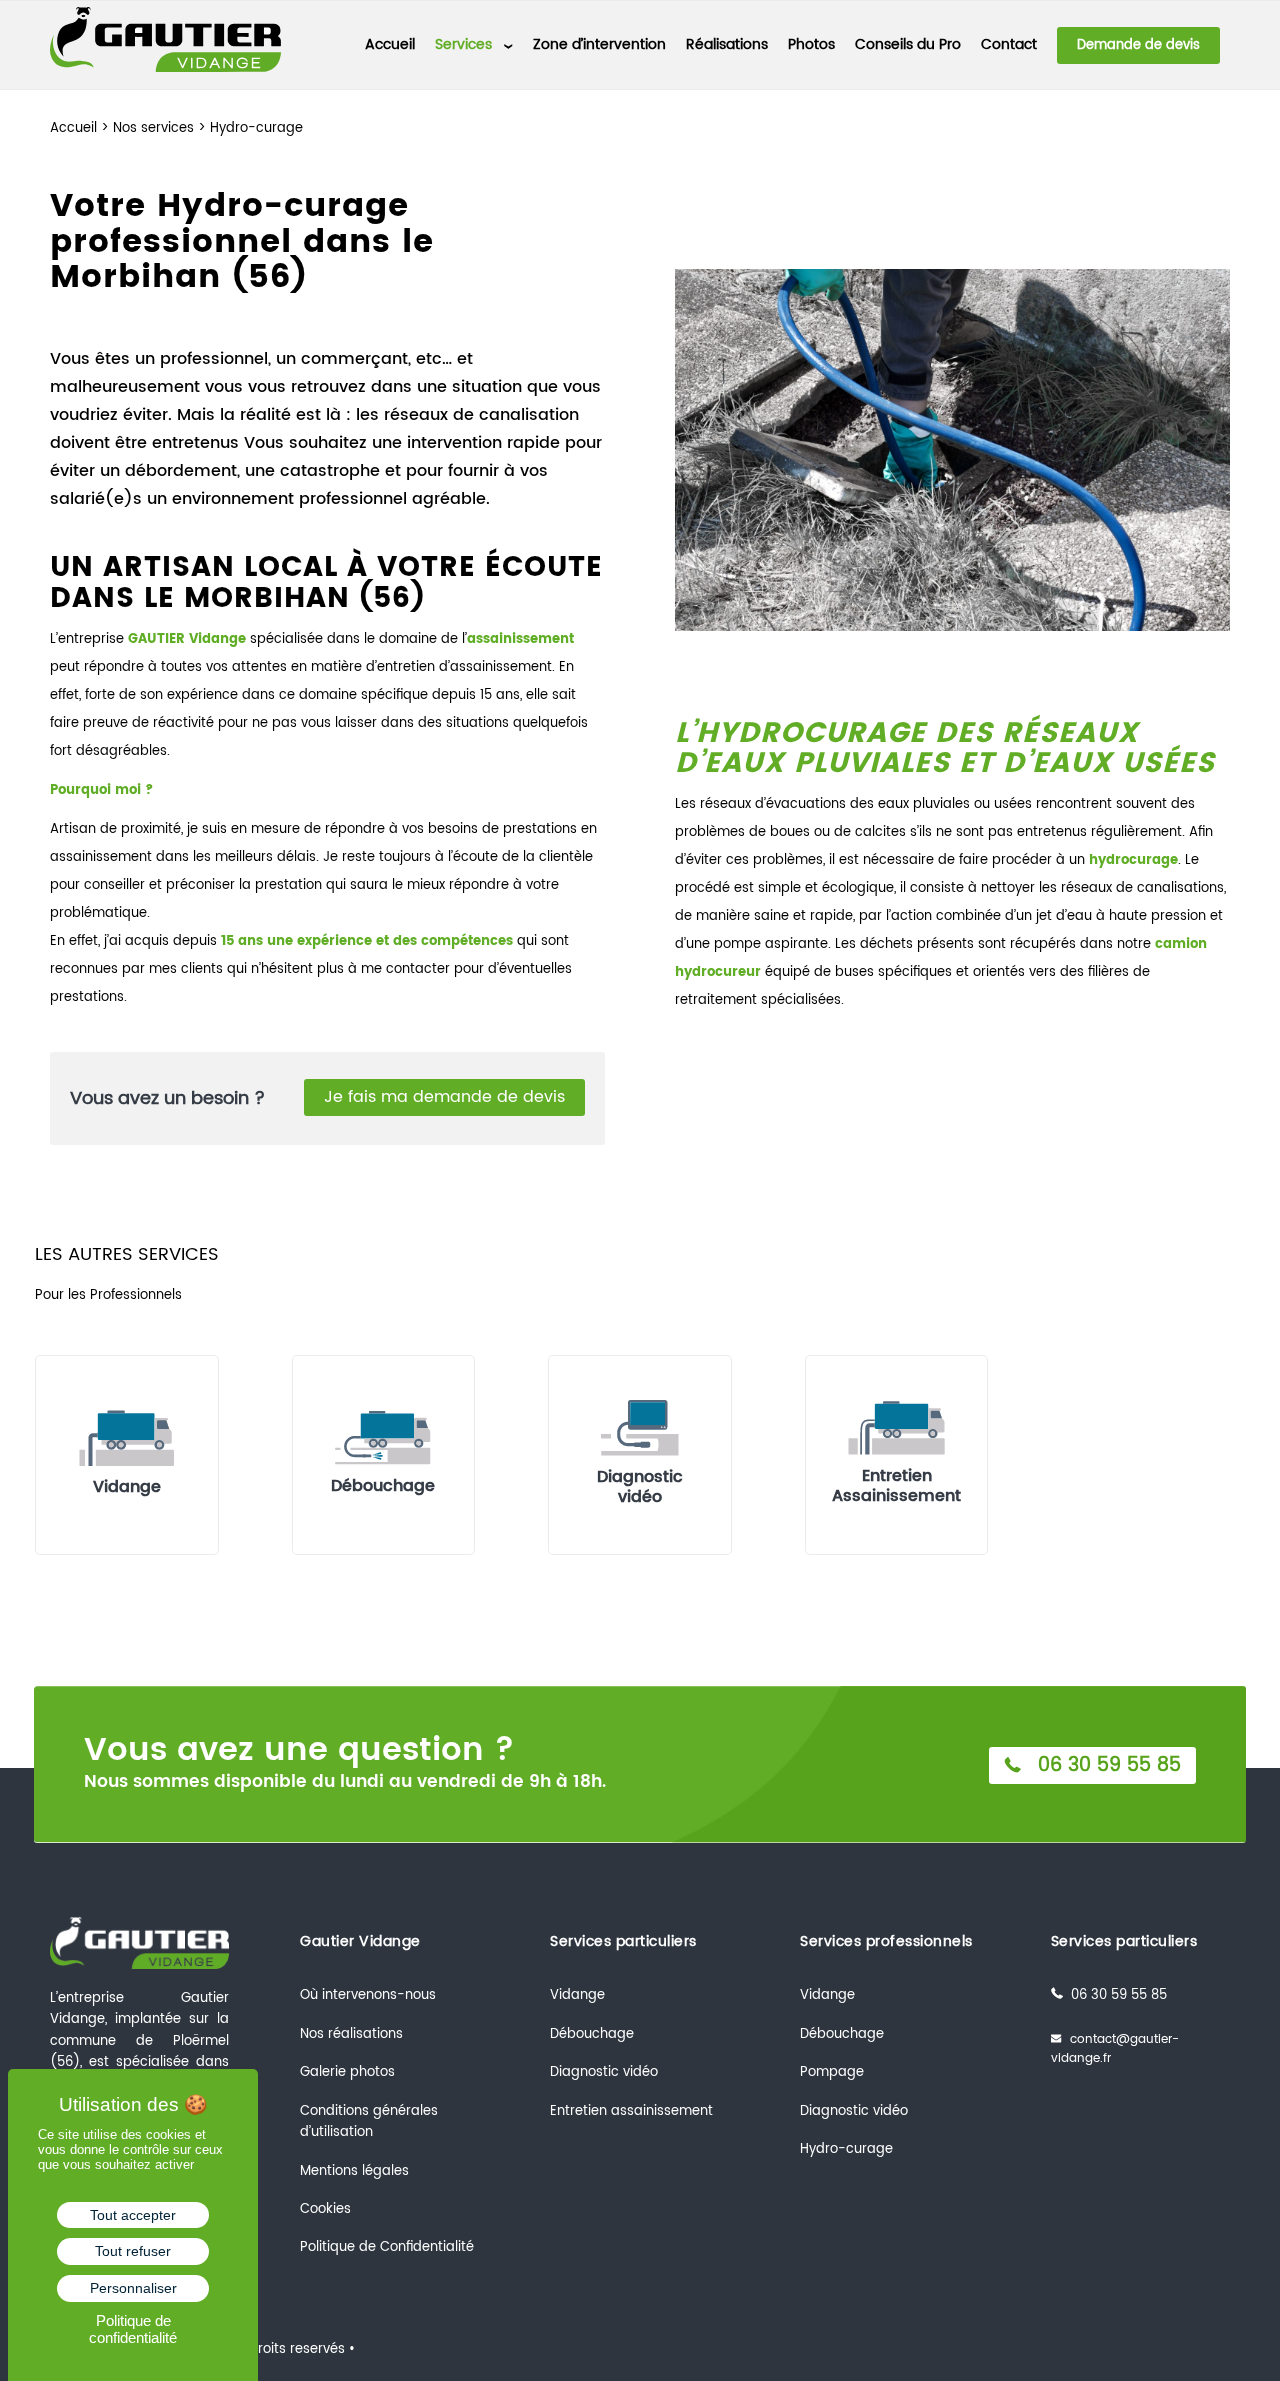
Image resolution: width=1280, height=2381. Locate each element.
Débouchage (592, 2034)
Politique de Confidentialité (387, 2247)
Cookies (325, 2209)
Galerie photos (347, 2072)
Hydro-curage (846, 2149)
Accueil (73, 128)
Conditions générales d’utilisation (369, 2122)
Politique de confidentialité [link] (133, 2329)
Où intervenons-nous (368, 1995)
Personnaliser (133, 2288)
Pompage (832, 2072)
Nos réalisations (351, 2034)
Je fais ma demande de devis (444, 1097)
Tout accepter (133, 2215)
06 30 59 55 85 (1103, 1765)
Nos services (153, 128)
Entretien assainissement (631, 2111)
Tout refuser (133, 2251)
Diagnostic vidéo (604, 2072)
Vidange (577, 1995)
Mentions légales (354, 2171)
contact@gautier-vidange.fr (1115, 2049)
